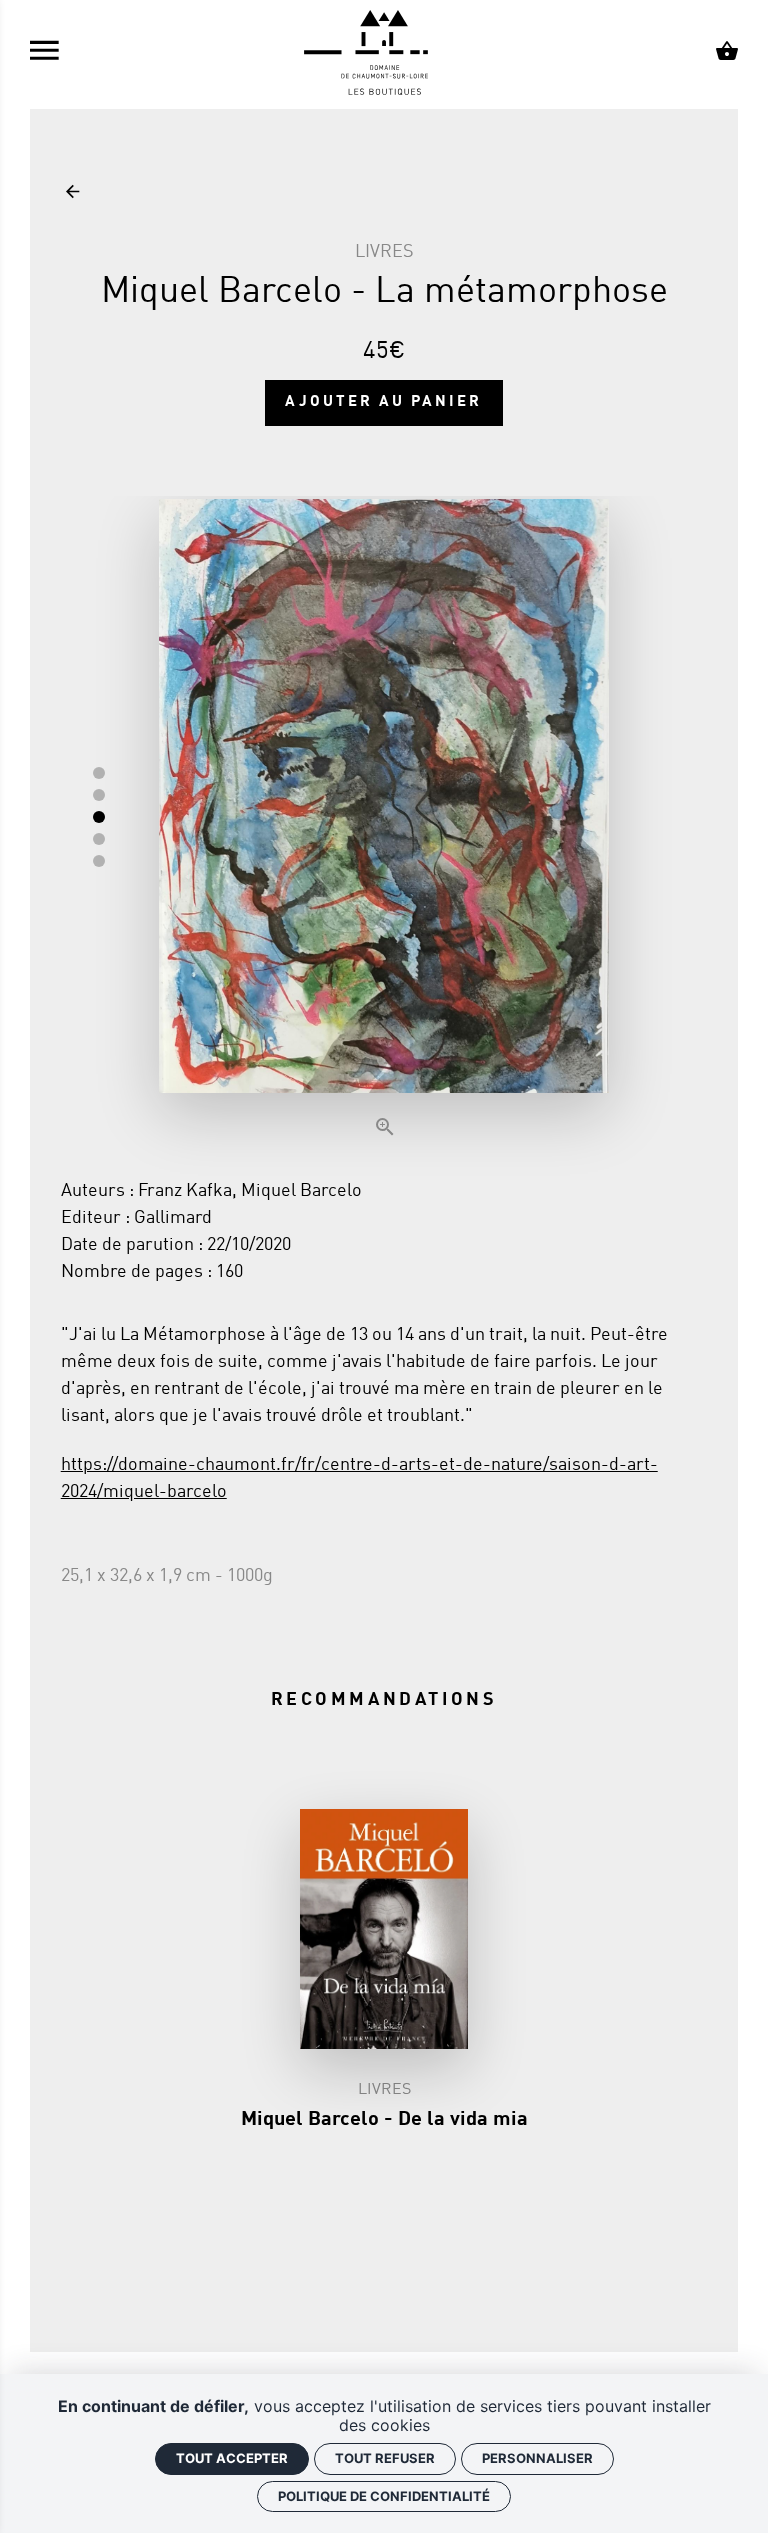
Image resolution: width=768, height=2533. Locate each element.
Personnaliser (537, 2458)
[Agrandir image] (384, 822)
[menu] (44, 54)
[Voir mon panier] (727, 54)
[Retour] (72, 194)
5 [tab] (99, 861)
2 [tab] (99, 795)
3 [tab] (99, 817)
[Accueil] (384, 54)
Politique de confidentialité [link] (384, 2496)
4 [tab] (99, 839)
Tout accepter (232, 2458)
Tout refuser (385, 2458)
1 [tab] (99, 773)
